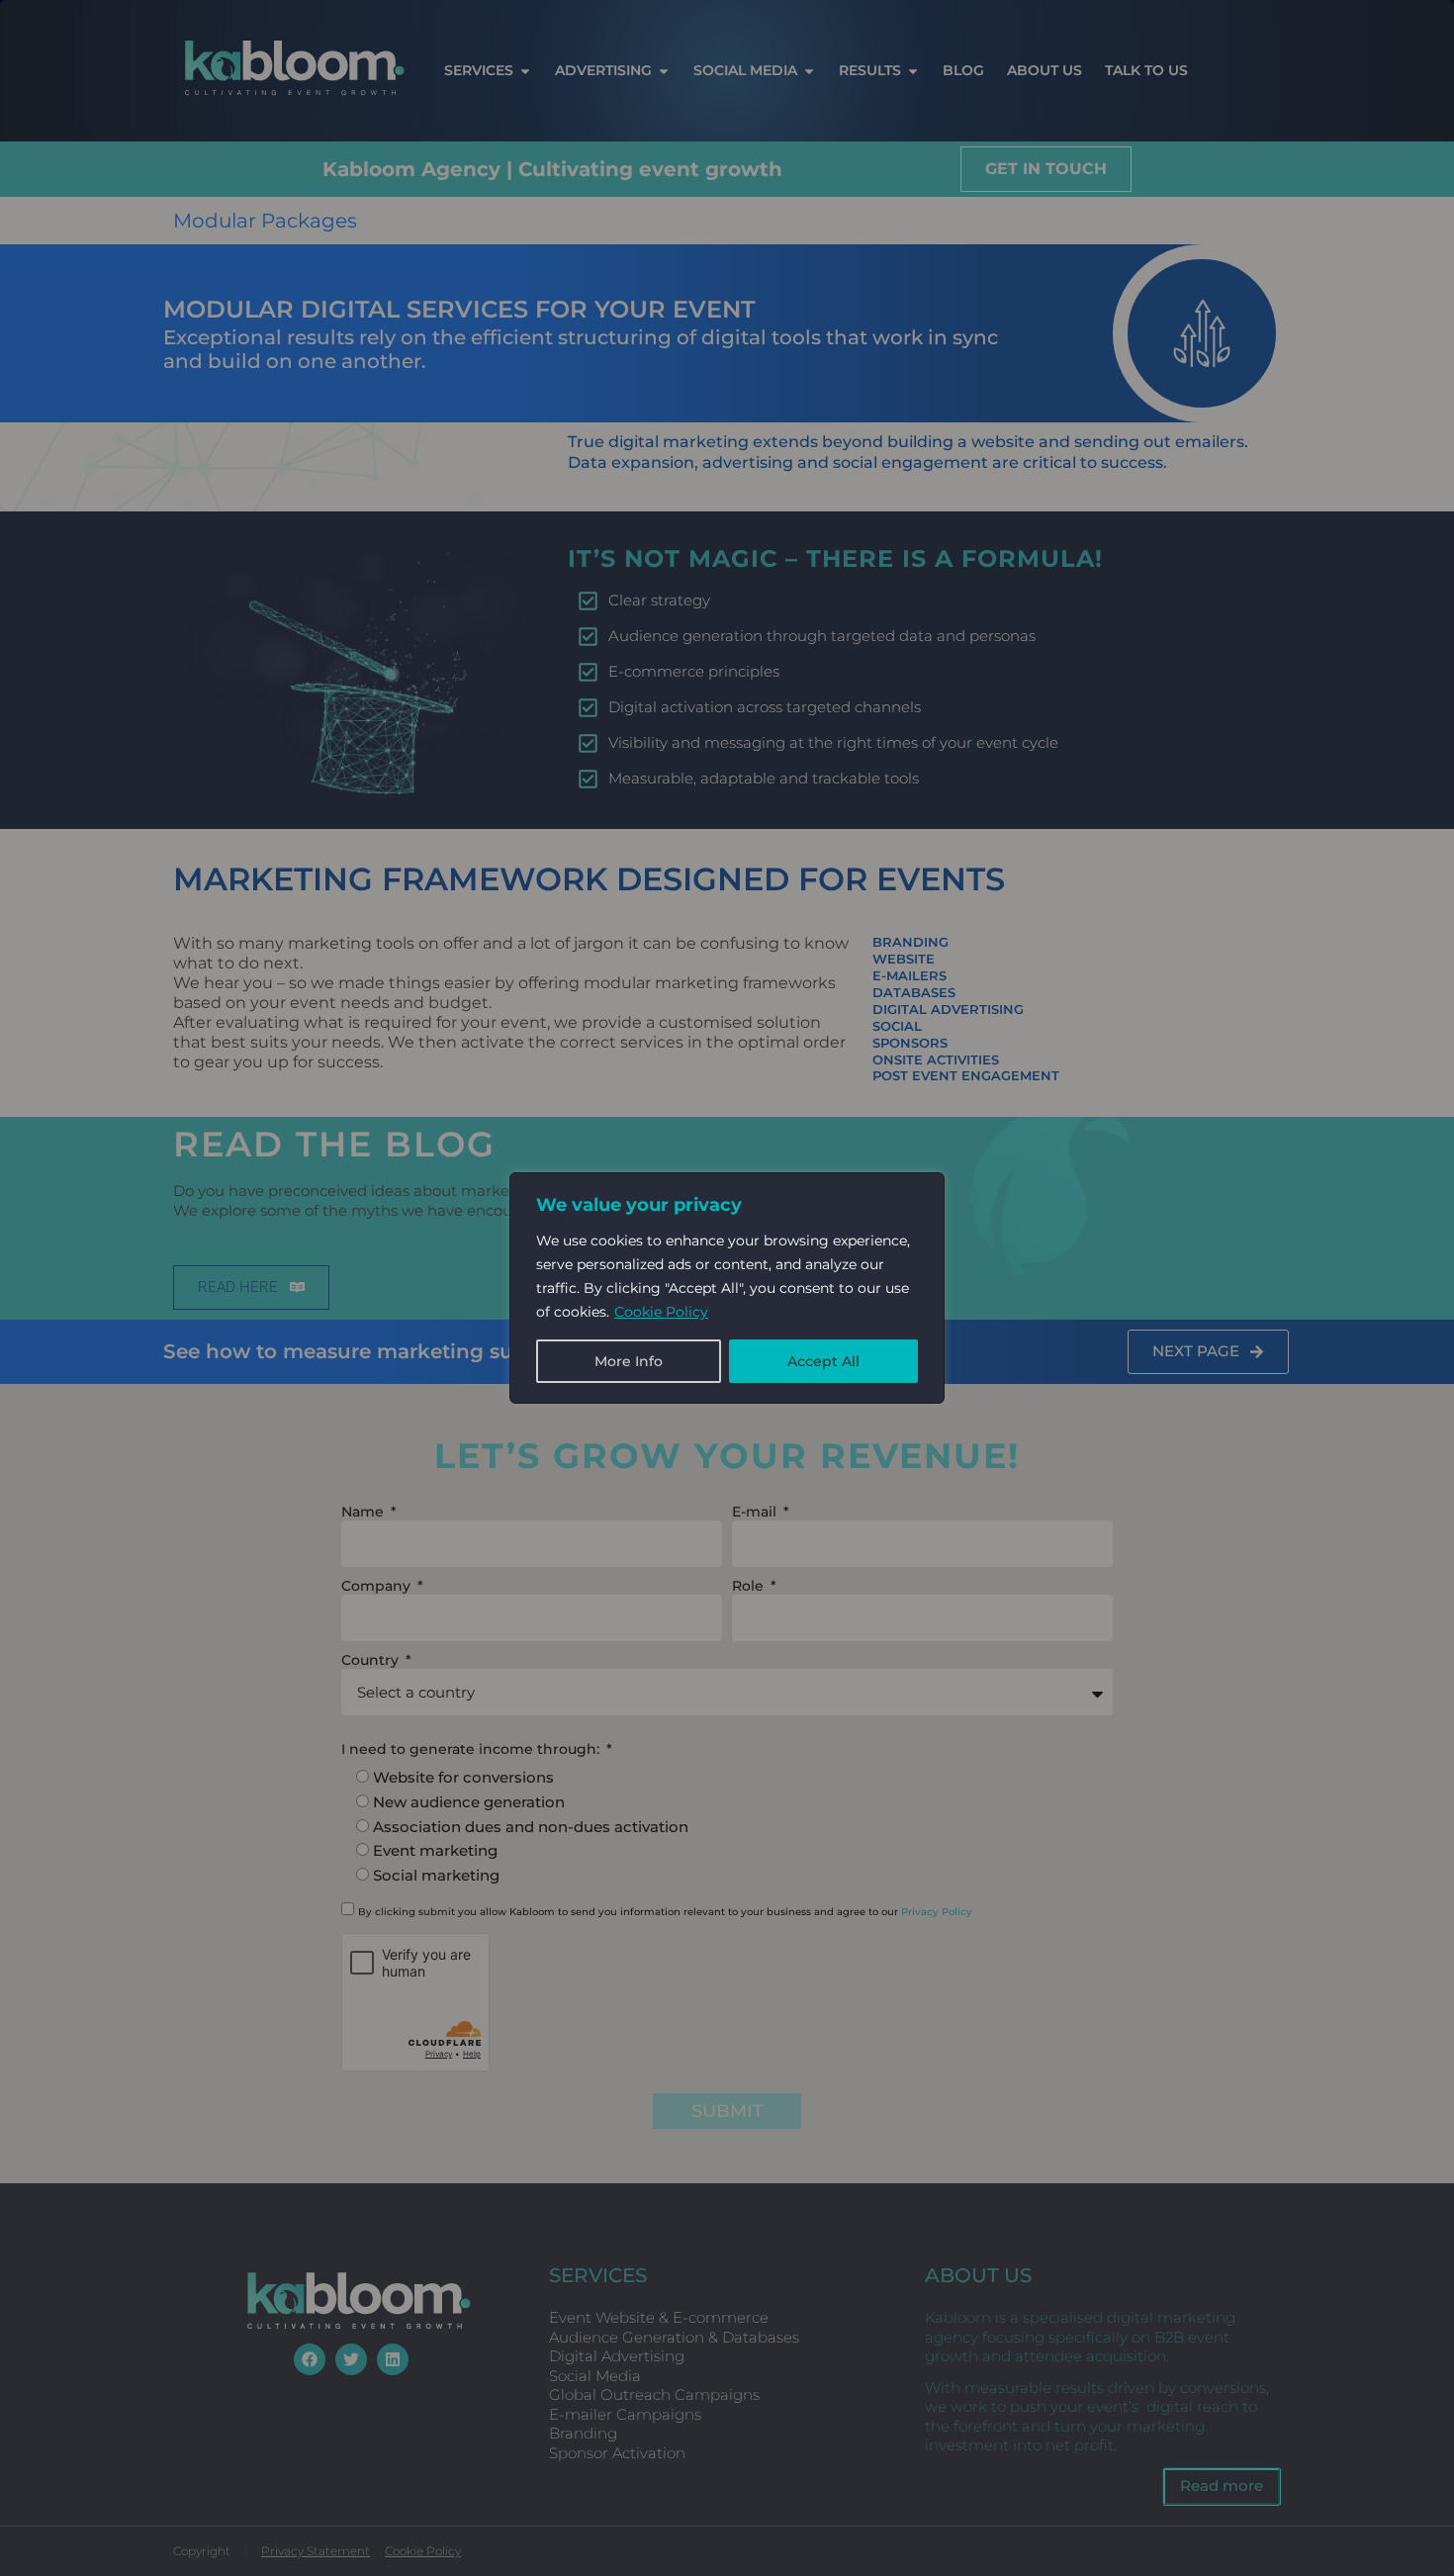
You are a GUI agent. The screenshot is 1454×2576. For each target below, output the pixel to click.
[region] (727, 1288)
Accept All (823, 1361)
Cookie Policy (661, 1312)
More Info (629, 1361)
